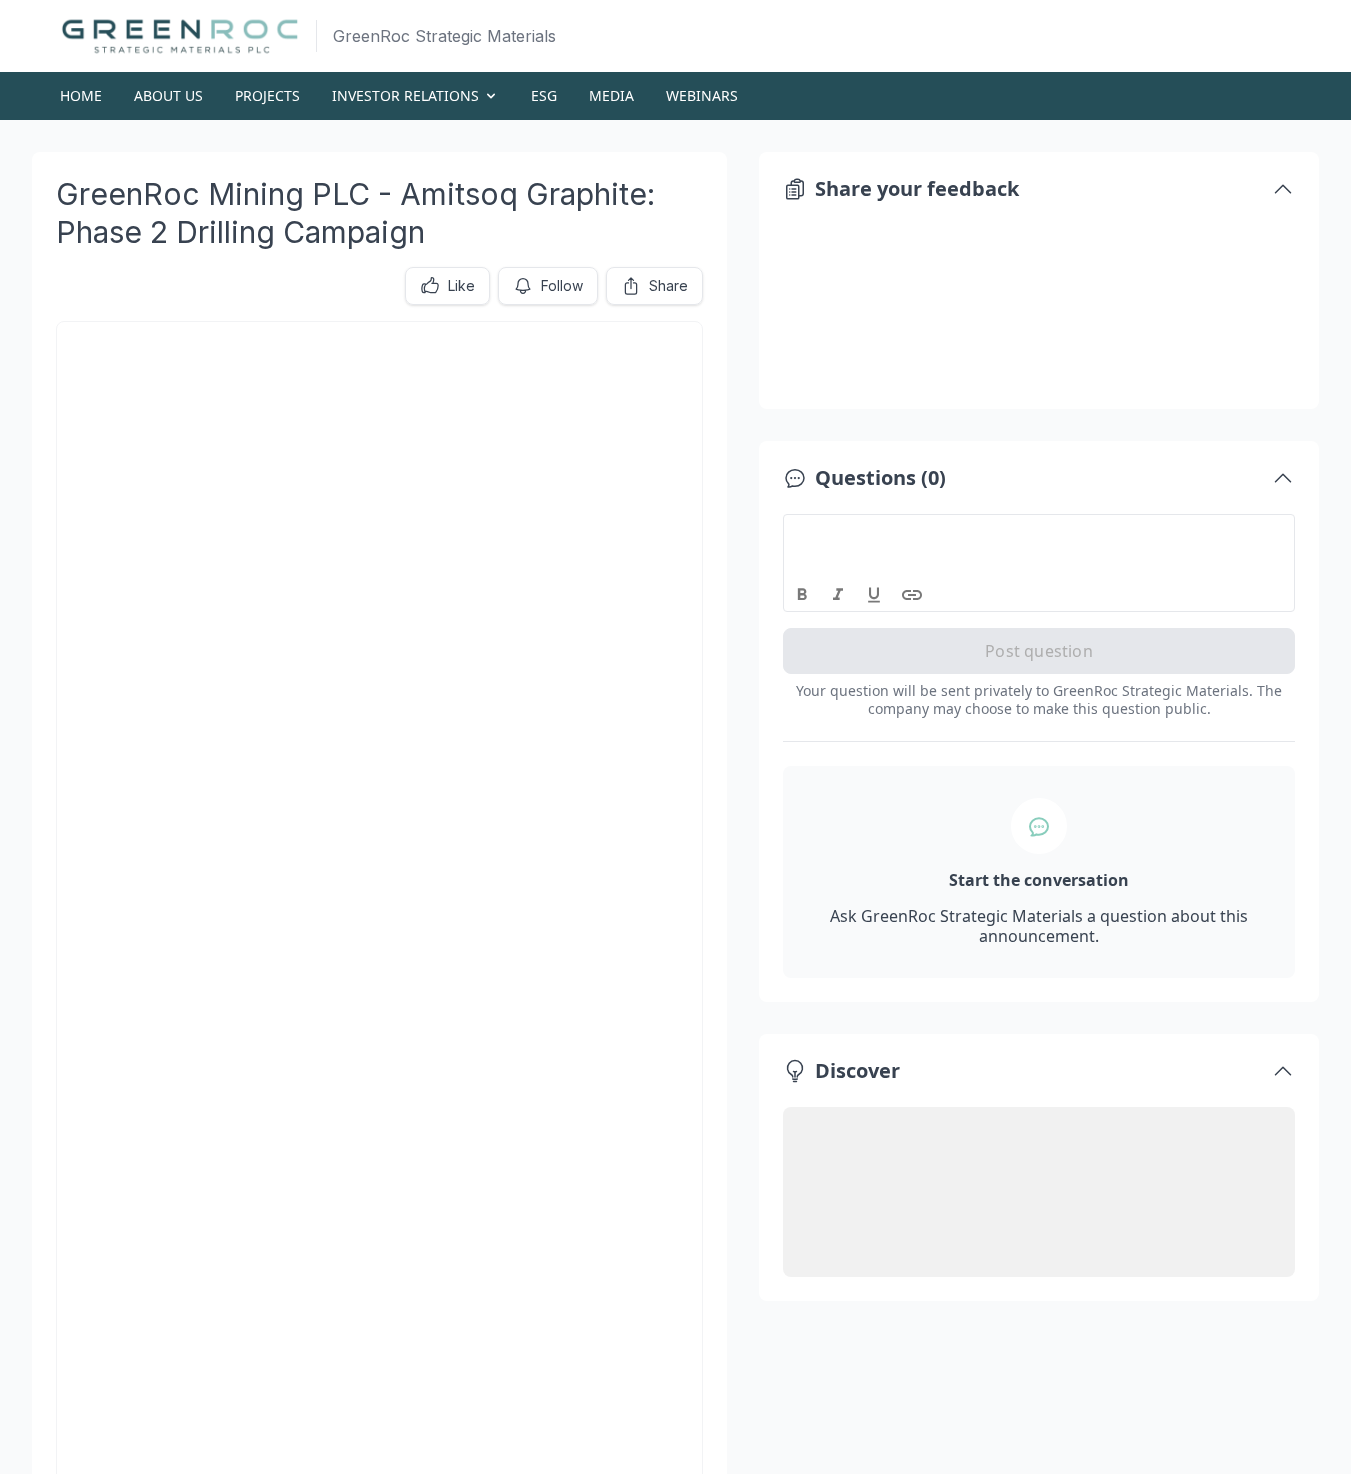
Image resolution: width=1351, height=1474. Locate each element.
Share (668, 285)
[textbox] (1039, 533)
